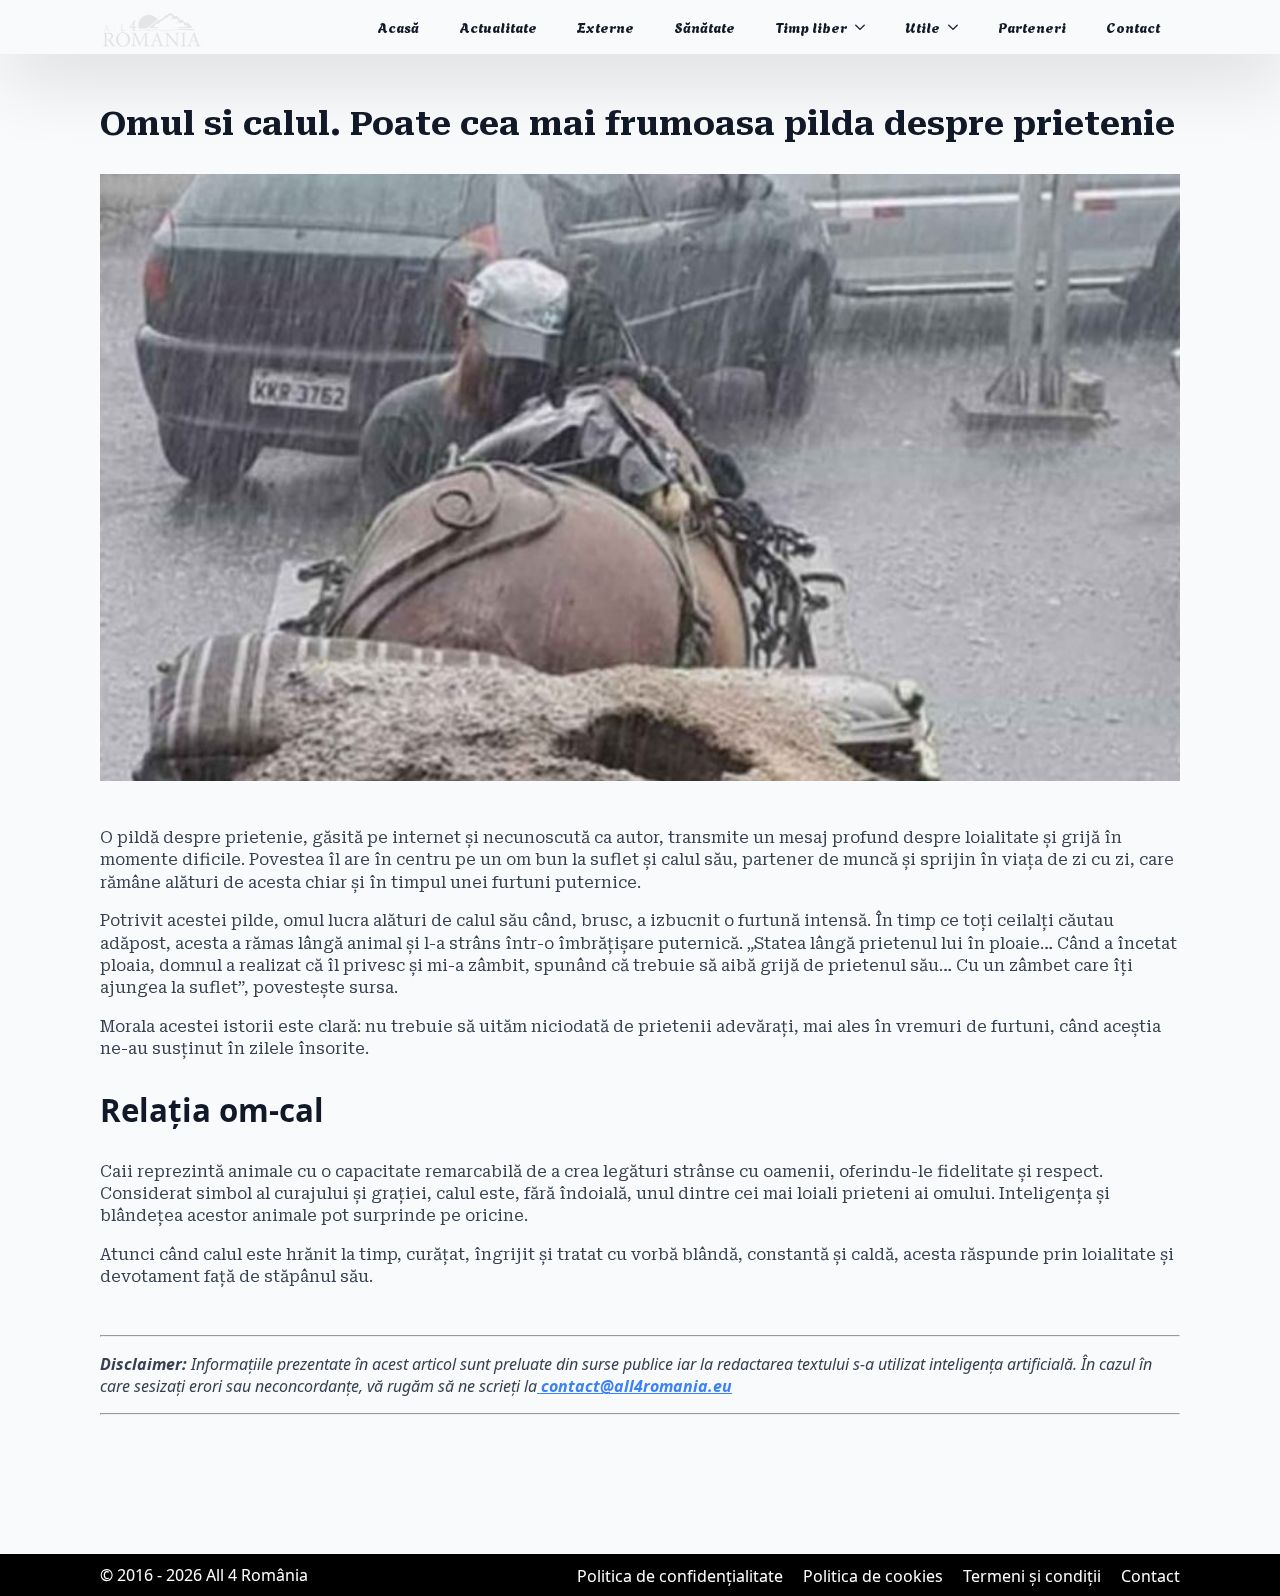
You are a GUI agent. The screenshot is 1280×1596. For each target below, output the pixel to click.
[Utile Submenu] (959, 27)
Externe (605, 26)
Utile (922, 26)
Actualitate (498, 26)
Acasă (398, 26)
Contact (1133, 26)
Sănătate (704, 26)
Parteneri (1032, 26)
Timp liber (811, 26)
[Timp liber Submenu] (866, 27)
